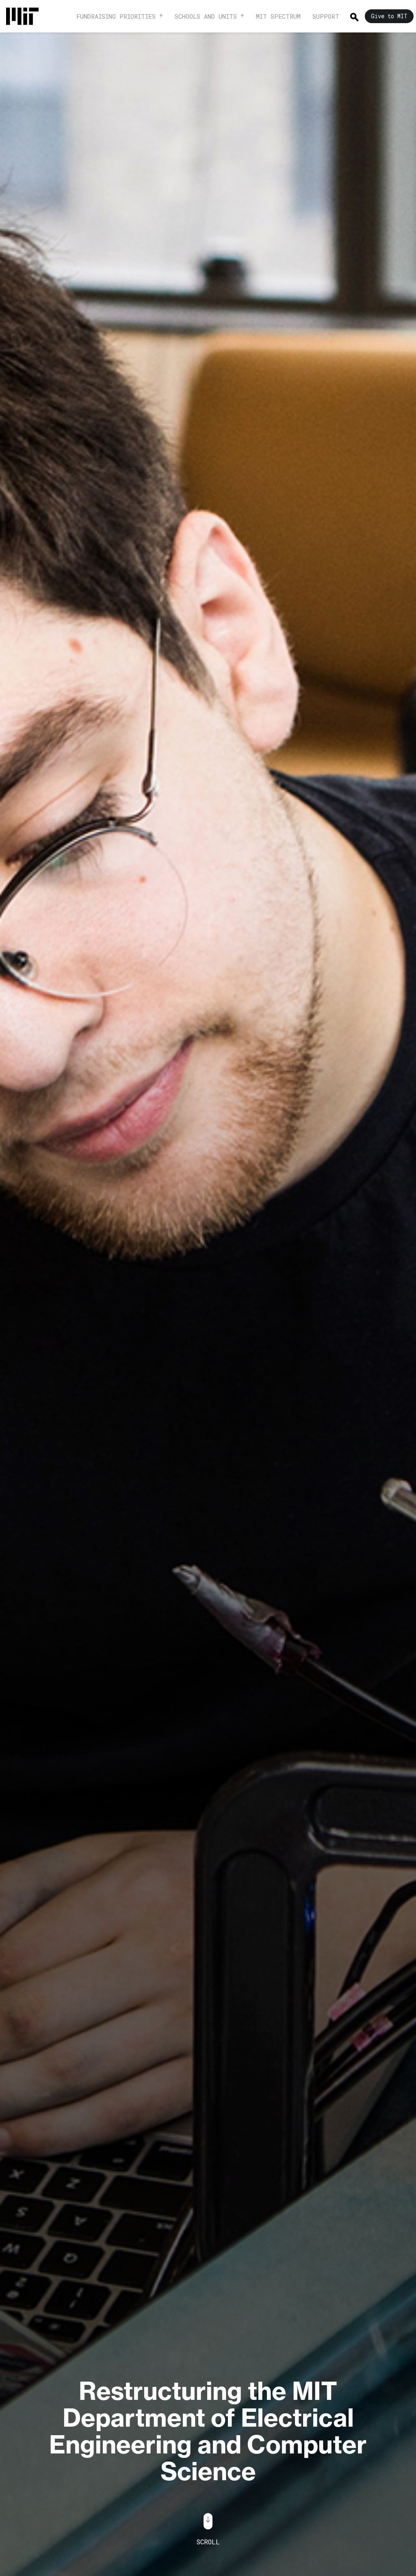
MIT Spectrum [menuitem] (278, 16)
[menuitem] (26, 16)
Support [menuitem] (326, 16)
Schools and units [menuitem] (206, 16)
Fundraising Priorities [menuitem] (116, 16)
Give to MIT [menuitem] (389, 16)
